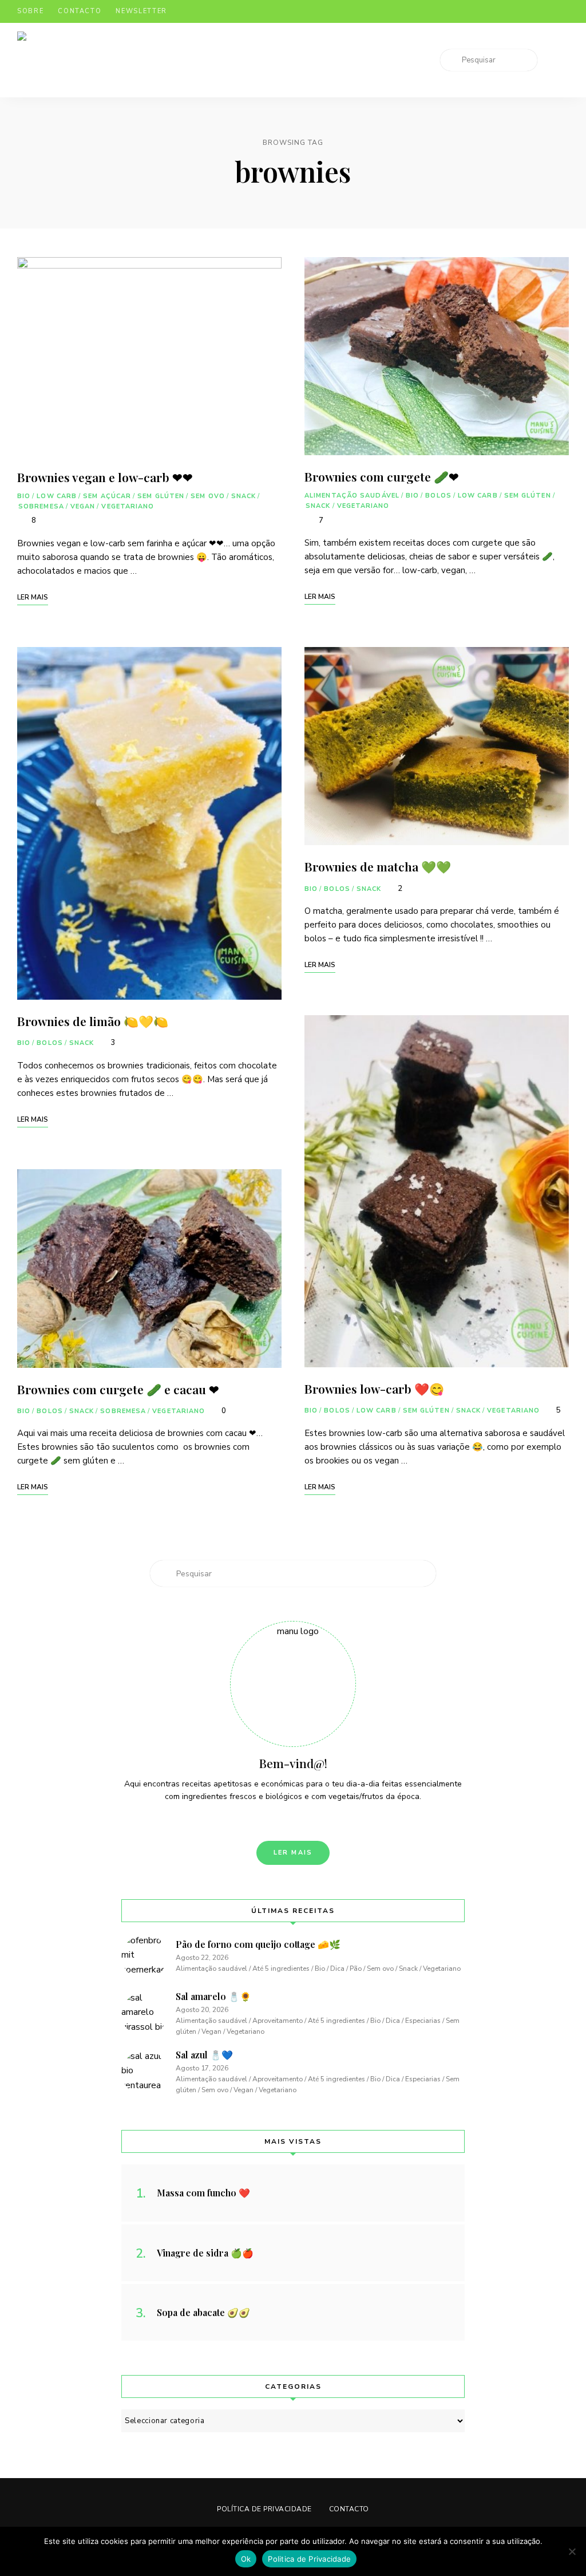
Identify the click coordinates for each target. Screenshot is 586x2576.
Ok (246, 2559)
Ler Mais (293, 1853)
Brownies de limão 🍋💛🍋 (93, 1021)
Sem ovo (208, 496)
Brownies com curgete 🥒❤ (382, 476)
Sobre (30, 11)
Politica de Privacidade (309, 2559)
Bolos (50, 1043)
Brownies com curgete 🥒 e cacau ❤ (118, 1389)
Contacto (80, 11)
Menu (557, 60)
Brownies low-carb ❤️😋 (374, 1388)
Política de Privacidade (264, 2509)
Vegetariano (128, 506)
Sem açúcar (107, 496)
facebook (496, 11)
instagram (518, 11)
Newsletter (141, 11)
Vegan (83, 506)
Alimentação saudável (352, 496)
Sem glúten (161, 496)
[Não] (572, 2551)
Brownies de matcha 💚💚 (378, 866)
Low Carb (57, 496)
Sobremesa (41, 506)
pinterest (541, 11)
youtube (564, 11)
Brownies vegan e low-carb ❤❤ (105, 477)
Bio (24, 496)
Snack (244, 496)
